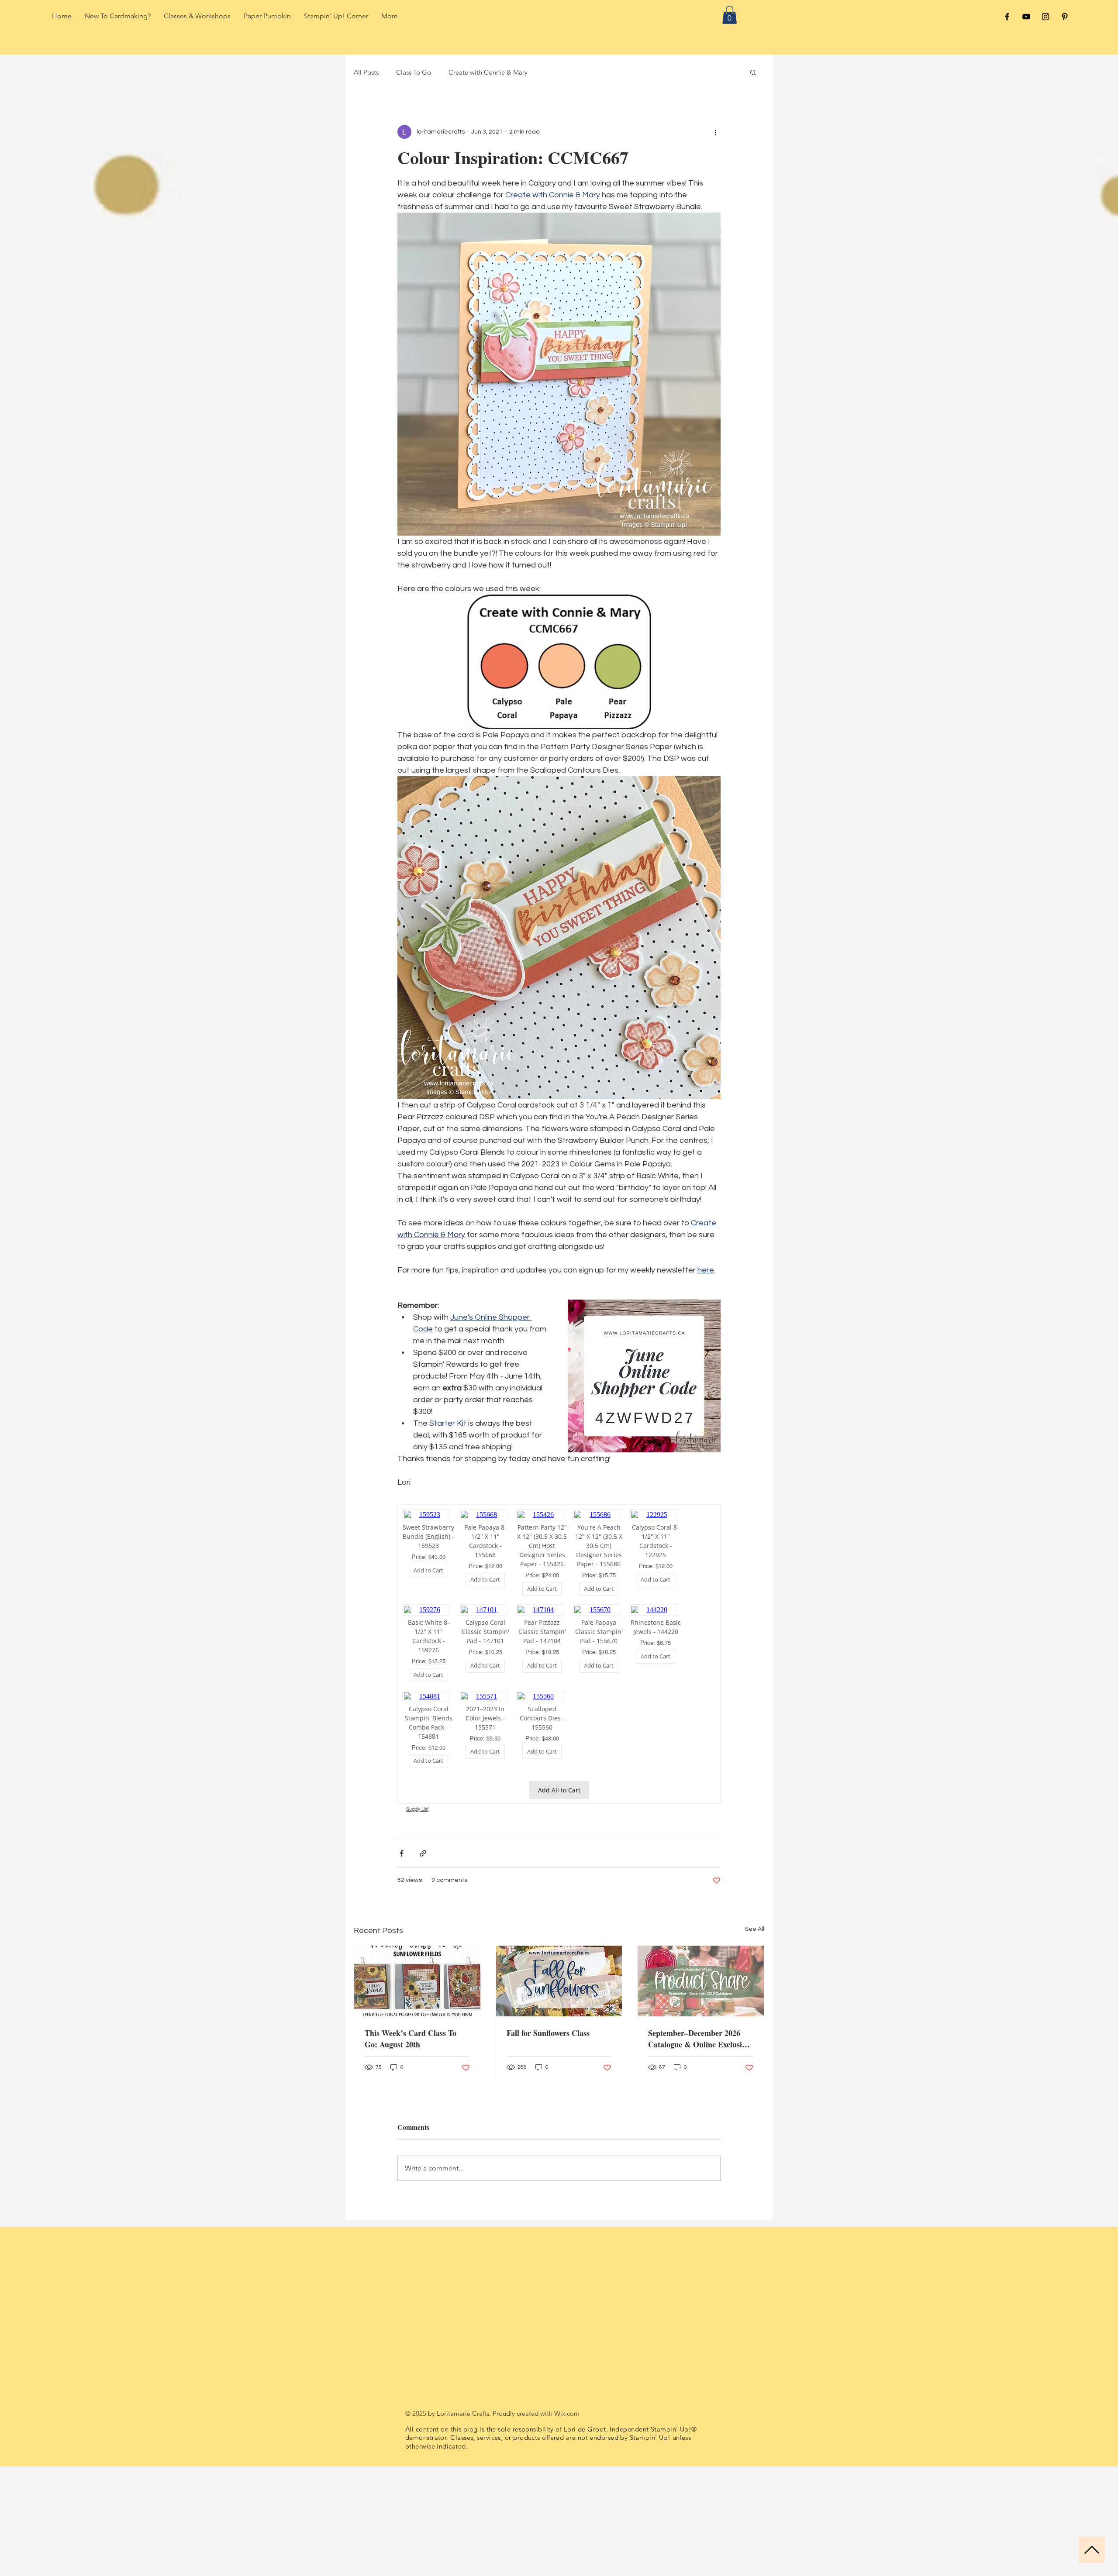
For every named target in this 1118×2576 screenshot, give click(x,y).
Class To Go (414, 72)
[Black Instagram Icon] (1046, 17)
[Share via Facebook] (402, 1853)
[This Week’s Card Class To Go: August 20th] (417, 1981)
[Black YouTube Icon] (1026, 17)
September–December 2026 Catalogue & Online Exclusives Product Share (700, 2039)
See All (755, 1929)
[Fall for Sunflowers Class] (559, 1981)
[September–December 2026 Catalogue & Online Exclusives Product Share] (701, 1981)
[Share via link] (423, 1853)
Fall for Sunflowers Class (548, 2033)
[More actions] (715, 132)
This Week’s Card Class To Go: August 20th (411, 2039)
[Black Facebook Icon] (1007, 17)
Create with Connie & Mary (488, 72)
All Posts (366, 72)
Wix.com (567, 2413)
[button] (730, 15)
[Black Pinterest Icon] (1065, 17)
